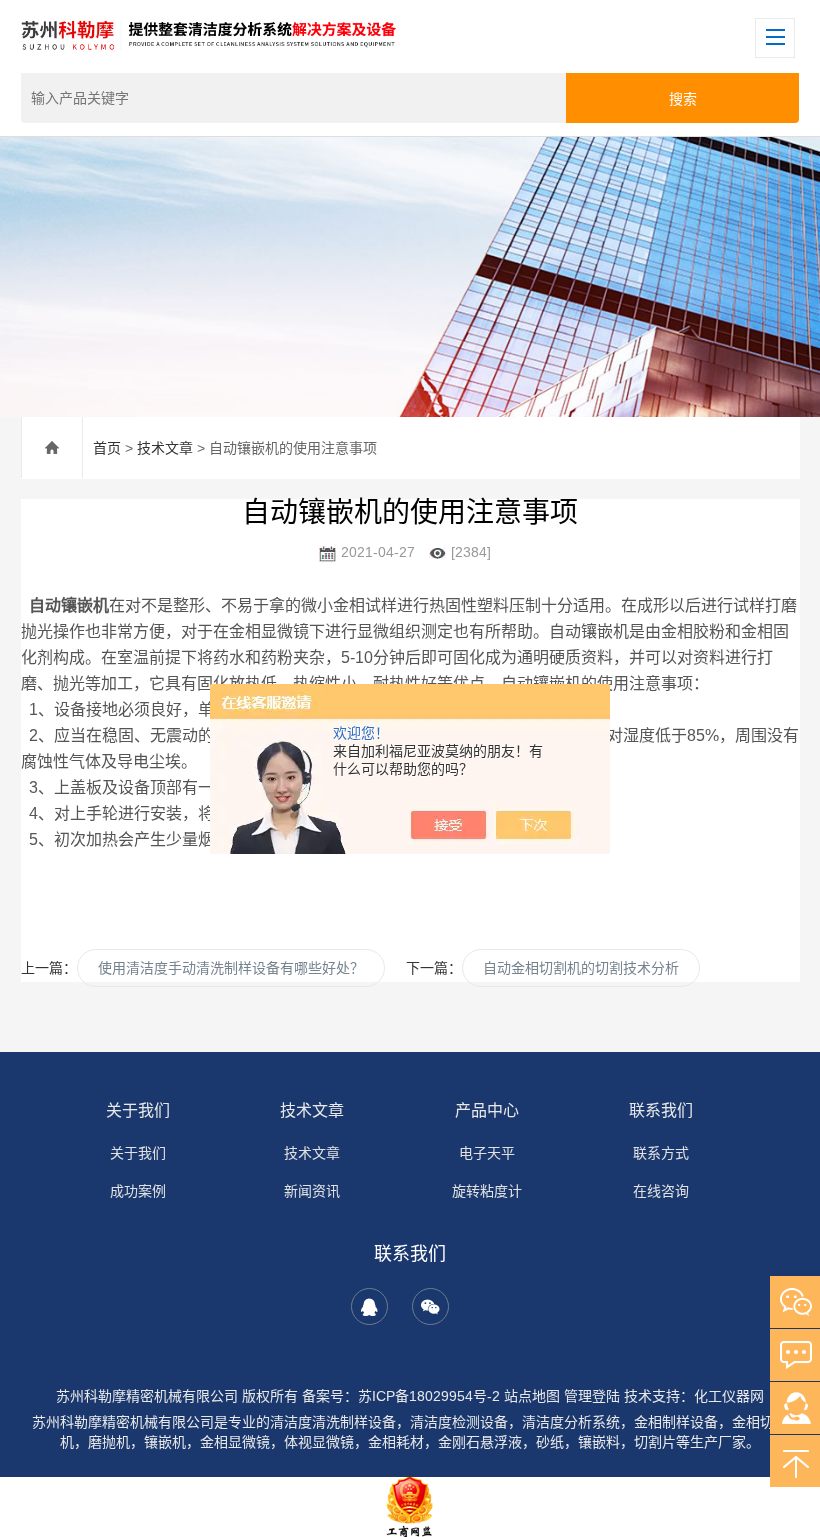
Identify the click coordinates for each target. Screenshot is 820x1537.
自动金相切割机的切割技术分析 (581, 968)
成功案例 (138, 1191)
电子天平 (487, 1153)
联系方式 (661, 1153)
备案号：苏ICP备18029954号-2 (401, 1396)
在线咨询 (661, 1191)
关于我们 (138, 1110)
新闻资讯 (312, 1191)
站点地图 (532, 1396)
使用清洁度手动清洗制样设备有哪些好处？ (231, 968)
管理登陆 (592, 1396)
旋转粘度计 (487, 1191)
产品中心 (487, 1110)
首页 (107, 448)
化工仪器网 (729, 1396)
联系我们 (661, 1110)
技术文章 (165, 448)
